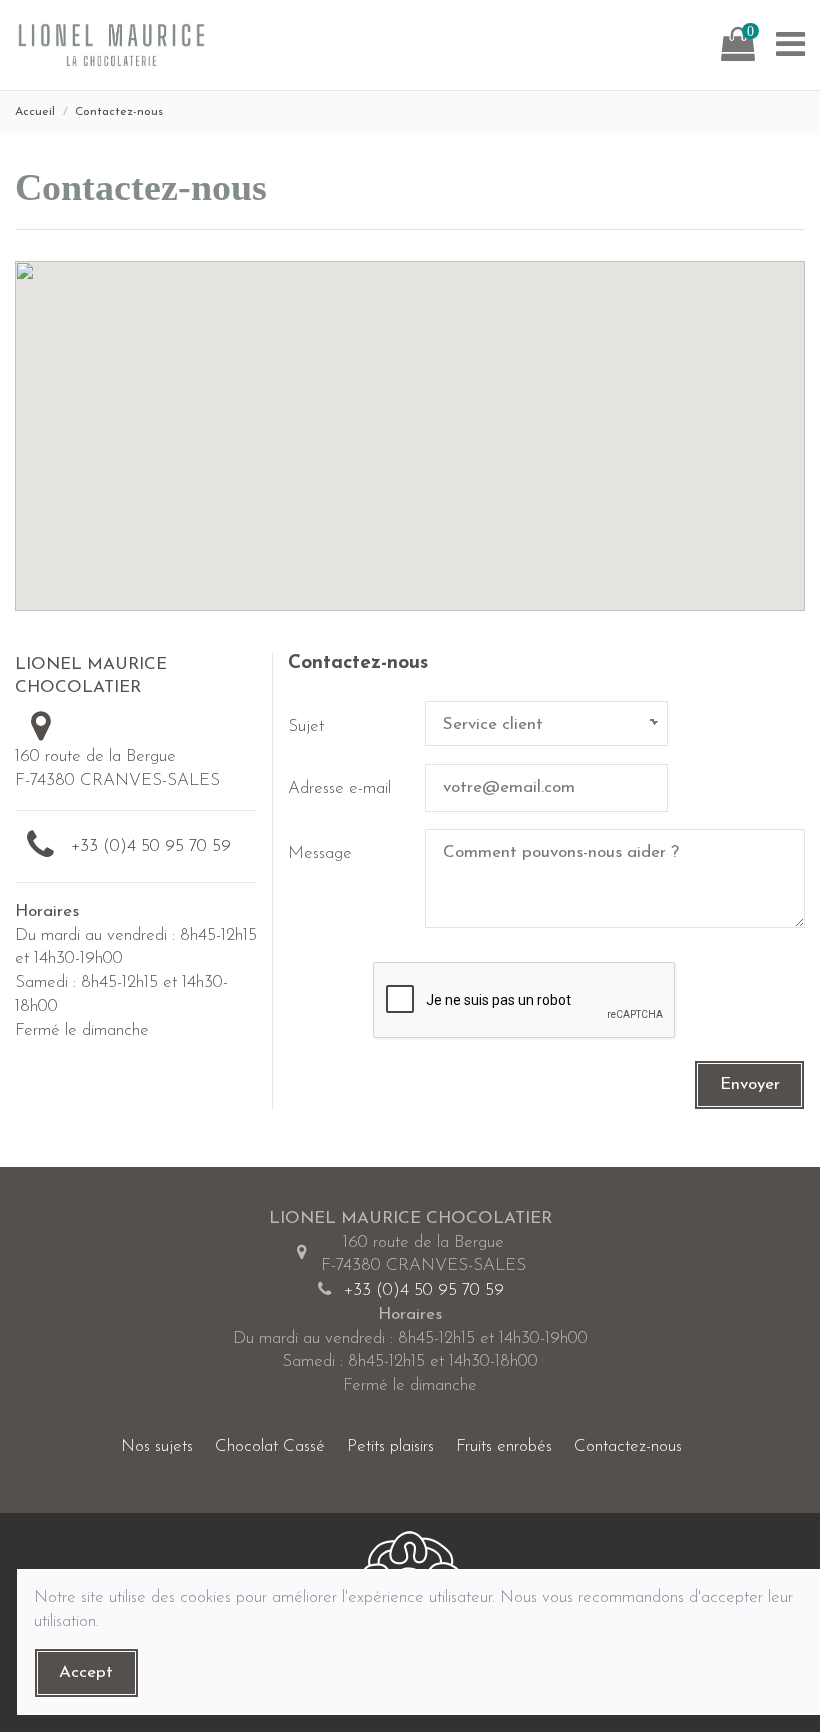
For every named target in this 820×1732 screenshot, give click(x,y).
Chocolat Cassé (270, 1446)
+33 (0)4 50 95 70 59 (151, 846)
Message (320, 853)
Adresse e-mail (339, 788)
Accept (86, 1672)
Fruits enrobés (504, 1446)
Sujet (306, 726)
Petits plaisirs (390, 1446)
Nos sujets (157, 1446)
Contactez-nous (628, 1446)
